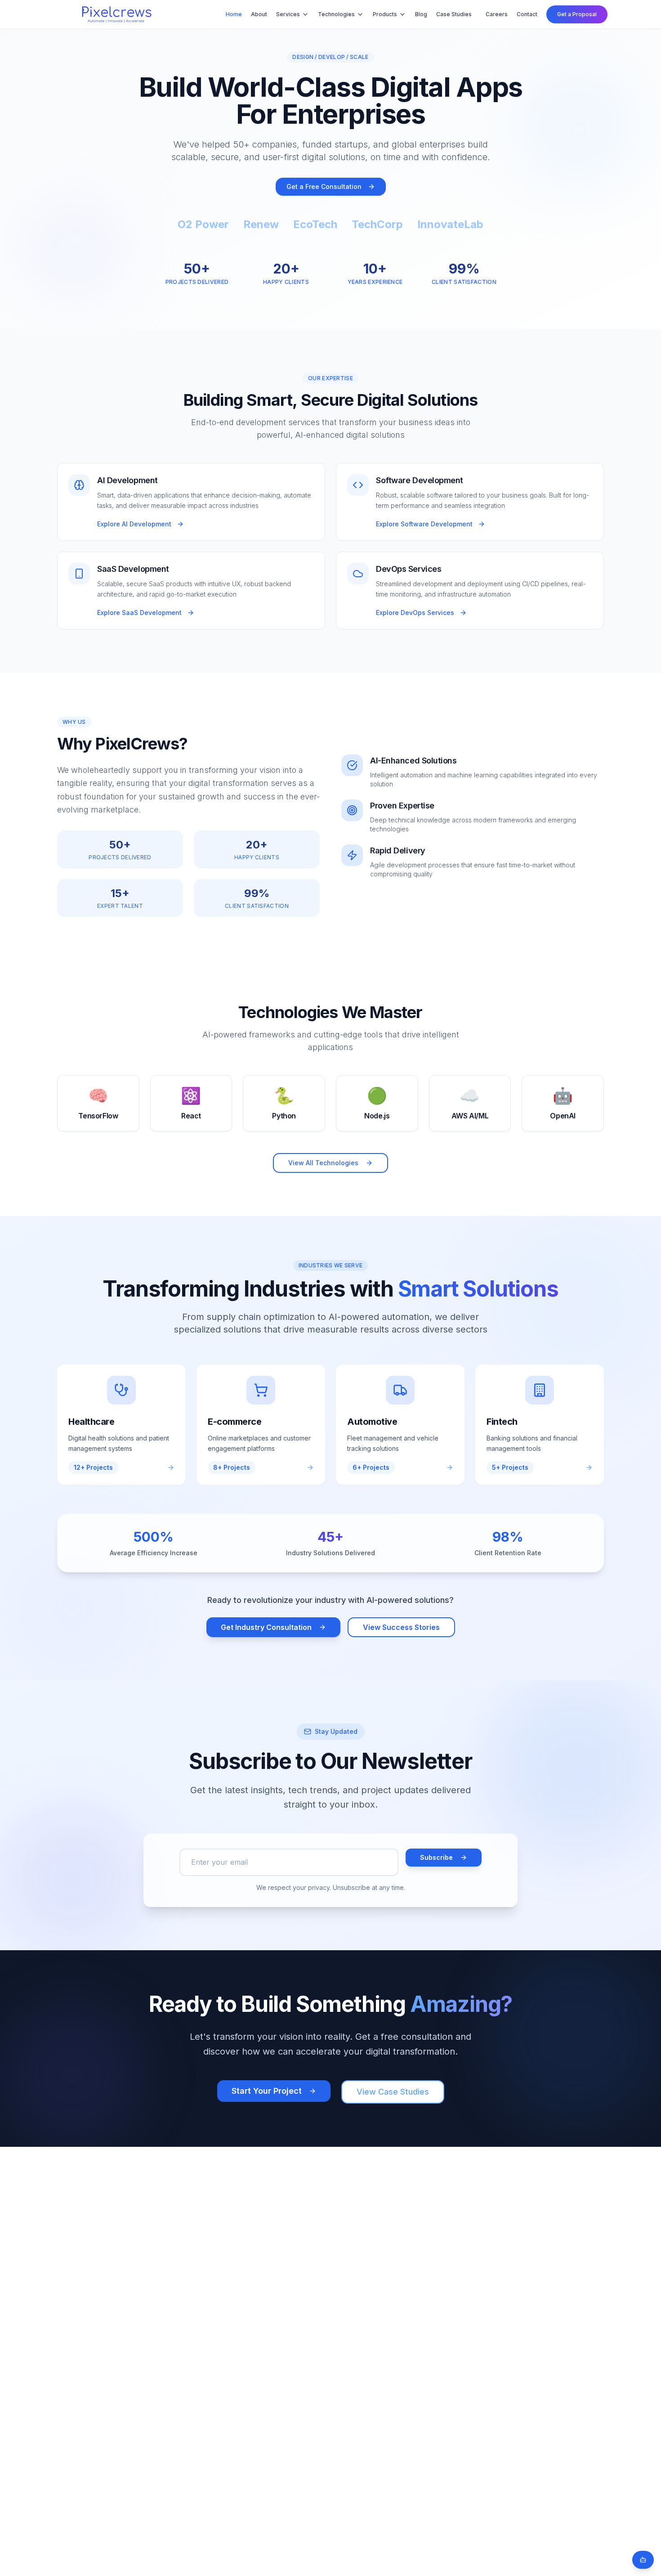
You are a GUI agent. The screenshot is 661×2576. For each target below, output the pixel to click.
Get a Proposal (577, 14)
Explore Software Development (424, 524)
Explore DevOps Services (415, 613)
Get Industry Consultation (266, 1627)
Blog (421, 14)
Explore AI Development (134, 524)
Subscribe (436, 1857)
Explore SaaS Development (139, 613)
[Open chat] (643, 2560)
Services (288, 14)
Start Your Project (267, 2091)
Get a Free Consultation (324, 186)
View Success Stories (401, 1627)
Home (234, 14)
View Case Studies (393, 2092)
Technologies (336, 14)
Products (385, 14)
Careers (497, 14)
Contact (527, 14)
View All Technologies (323, 1163)
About (259, 14)
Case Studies (454, 14)
